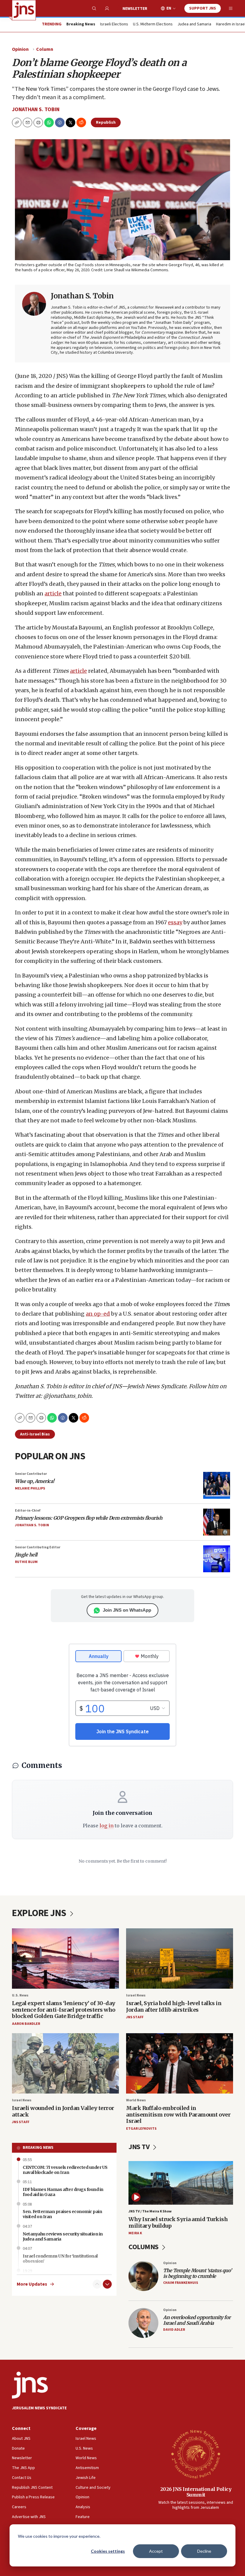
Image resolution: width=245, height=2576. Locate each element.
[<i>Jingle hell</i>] (217, 1559)
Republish (106, 122)
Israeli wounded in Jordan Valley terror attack (63, 2111)
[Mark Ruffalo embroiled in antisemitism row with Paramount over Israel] (180, 2063)
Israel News (136, 1995)
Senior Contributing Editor (38, 1547)
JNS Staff (135, 2017)
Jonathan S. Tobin (36, 109)
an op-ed (98, 1314)
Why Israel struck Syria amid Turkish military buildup (178, 2222)
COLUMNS (144, 2247)
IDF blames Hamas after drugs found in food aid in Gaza (63, 2192)
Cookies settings (108, 2551)
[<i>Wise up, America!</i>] (217, 1485)
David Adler (174, 2330)
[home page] (24, 10)
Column (45, 49)
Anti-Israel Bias (35, 1434)
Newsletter (135, 9)
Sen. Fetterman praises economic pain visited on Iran (62, 2214)
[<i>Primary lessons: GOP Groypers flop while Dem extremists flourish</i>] (217, 1522)
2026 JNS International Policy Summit (196, 2492)
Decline (204, 2551)
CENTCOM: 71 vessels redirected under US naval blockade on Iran (65, 2170)
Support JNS (203, 8)
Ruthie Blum (26, 1562)
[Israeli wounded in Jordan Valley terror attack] (65, 2063)
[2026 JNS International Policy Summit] (196, 2454)
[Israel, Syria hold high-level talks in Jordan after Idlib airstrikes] (180, 1958)
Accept (156, 2551)
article (53, 593)
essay (175, 922)
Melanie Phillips (30, 1488)
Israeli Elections (114, 24)
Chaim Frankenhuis (181, 2283)
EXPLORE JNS (40, 1913)
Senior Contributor (31, 1474)
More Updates (32, 2284)
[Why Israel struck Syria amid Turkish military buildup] (181, 2183)
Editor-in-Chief (28, 1511)
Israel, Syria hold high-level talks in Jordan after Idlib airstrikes (174, 2006)
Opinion (20, 49)
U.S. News (20, 1995)
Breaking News (38, 2148)
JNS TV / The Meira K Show (150, 2211)
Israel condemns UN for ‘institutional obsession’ (60, 2259)
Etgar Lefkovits (141, 2129)
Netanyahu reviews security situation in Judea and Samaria (63, 2236)
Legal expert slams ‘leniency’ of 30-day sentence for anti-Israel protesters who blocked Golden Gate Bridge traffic (64, 2010)
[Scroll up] (97, 2284)
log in (107, 1826)
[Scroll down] (107, 2284)
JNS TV (140, 2147)
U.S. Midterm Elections (153, 24)
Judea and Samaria (194, 24)
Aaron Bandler (26, 2024)
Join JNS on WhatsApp (127, 1610)
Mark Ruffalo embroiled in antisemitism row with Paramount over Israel (178, 2114)
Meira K (135, 2233)
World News (136, 2100)
